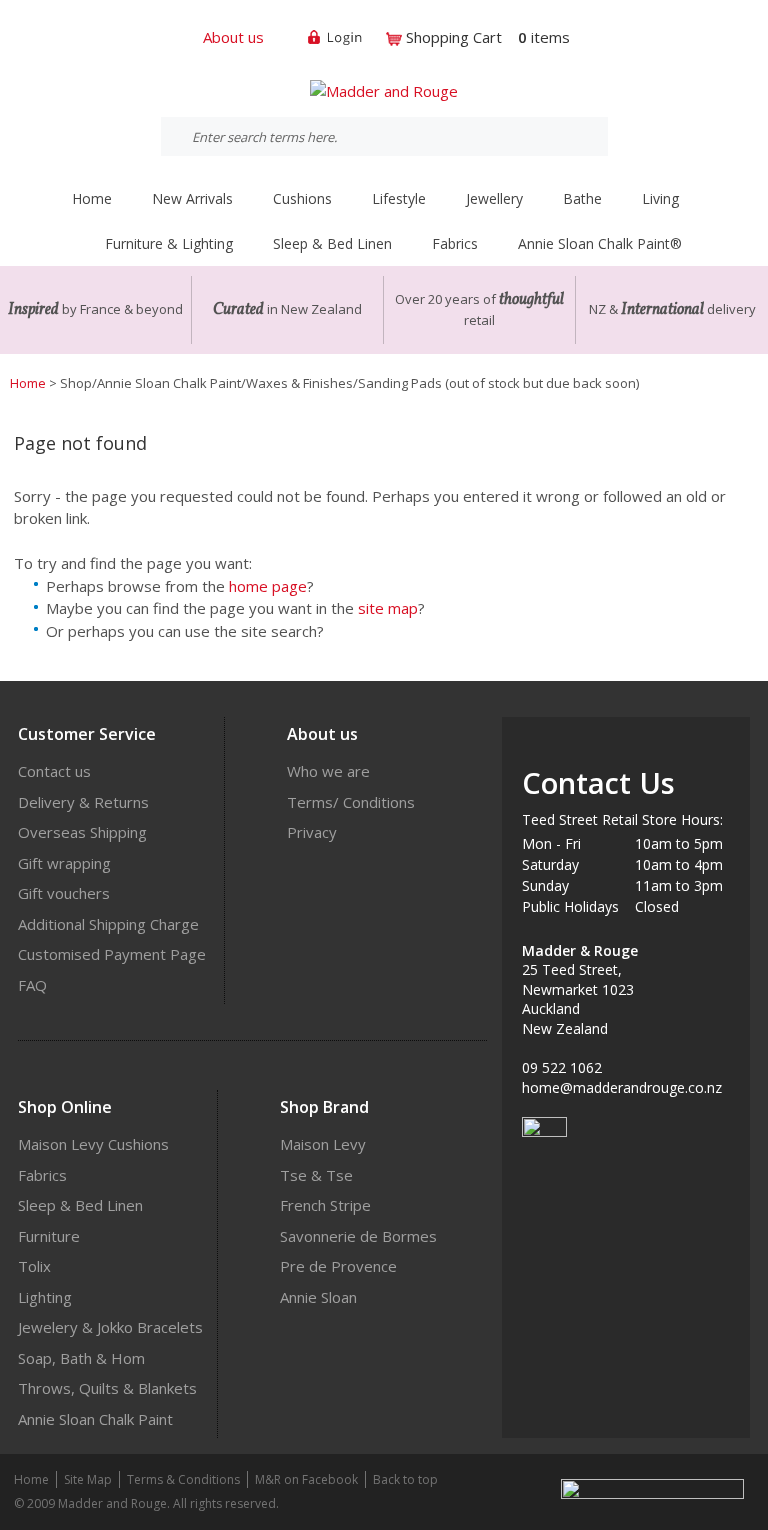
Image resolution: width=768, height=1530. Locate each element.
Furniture (49, 1236)
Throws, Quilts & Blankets (107, 1388)
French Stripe (325, 1205)
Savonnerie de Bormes (358, 1236)
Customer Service (87, 734)
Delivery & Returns (83, 802)
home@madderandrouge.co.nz (622, 1087)
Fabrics (42, 1175)
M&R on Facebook (306, 1479)
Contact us (54, 771)
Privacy (312, 832)
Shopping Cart (454, 37)
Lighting (45, 1297)
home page (268, 586)
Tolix (34, 1266)
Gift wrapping (64, 863)
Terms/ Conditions (351, 802)
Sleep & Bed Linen (80, 1205)
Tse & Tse (316, 1175)
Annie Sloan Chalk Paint (95, 1419)
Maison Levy (323, 1144)
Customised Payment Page (112, 954)
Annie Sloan (318, 1297)
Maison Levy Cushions (93, 1144)
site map (388, 608)
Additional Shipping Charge (108, 924)
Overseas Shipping (82, 832)
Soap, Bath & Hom (81, 1358)
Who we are (328, 771)
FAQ (32, 985)
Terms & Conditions (183, 1479)
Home (92, 198)
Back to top (405, 1479)
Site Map (88, 1479)
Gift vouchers (64, 893)
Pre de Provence (338, 1266)
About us (233, 37)
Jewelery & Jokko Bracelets (110, 1327)
